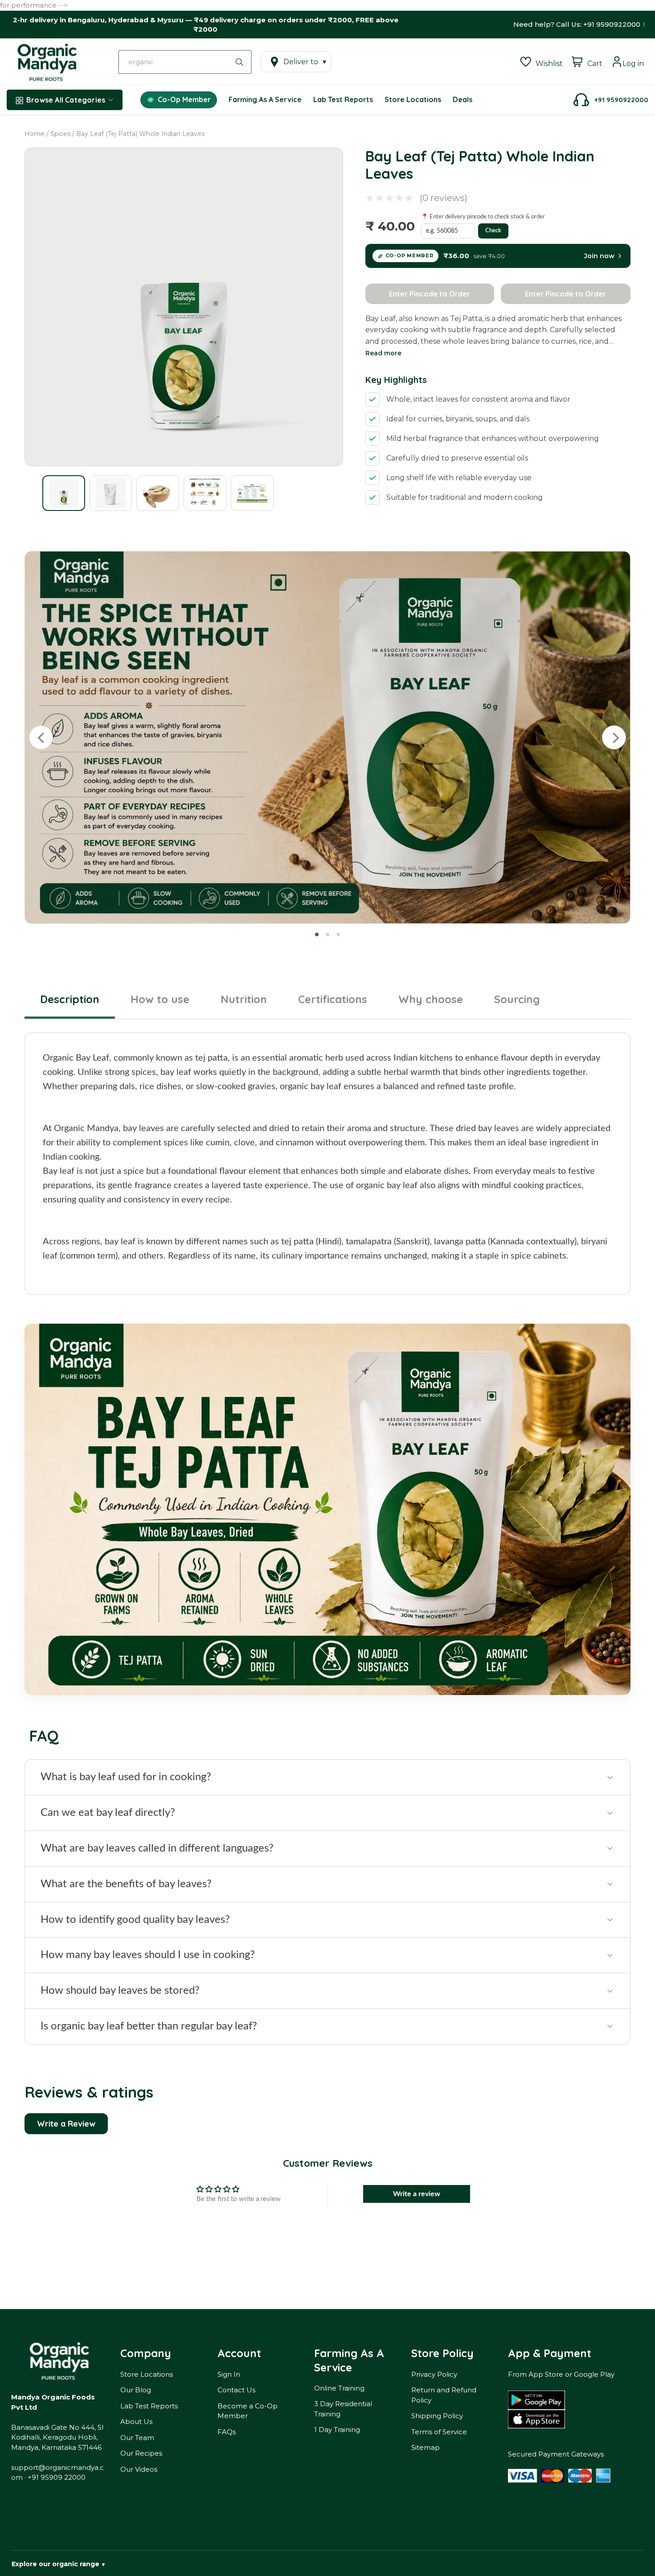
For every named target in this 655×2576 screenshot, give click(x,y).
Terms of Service (439, 2432)
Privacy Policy (434, 2374)
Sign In (229, 2374)
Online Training (339, 2388)
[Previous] (41, 737)
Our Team (137, 2438)
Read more (383, 353)
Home (35, 134)
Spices (60, 134)
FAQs (227, 2432)
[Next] (614, 737)
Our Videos (139, 2469)
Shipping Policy (437, 2416)
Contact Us (236, 2390)
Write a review (417, 2194)
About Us (136, 2422)
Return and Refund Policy (444, 2395)
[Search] (241, 62)
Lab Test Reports (149, 2406)
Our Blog (136, 2390)
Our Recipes (141, 2453)
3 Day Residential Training (343, 2409)
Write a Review (66, 2124)
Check (493, 231)
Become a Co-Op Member (248, 2411)
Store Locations (147, 2374)
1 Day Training (337, 2430)
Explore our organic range (58, 2564)
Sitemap (426, 2447)
